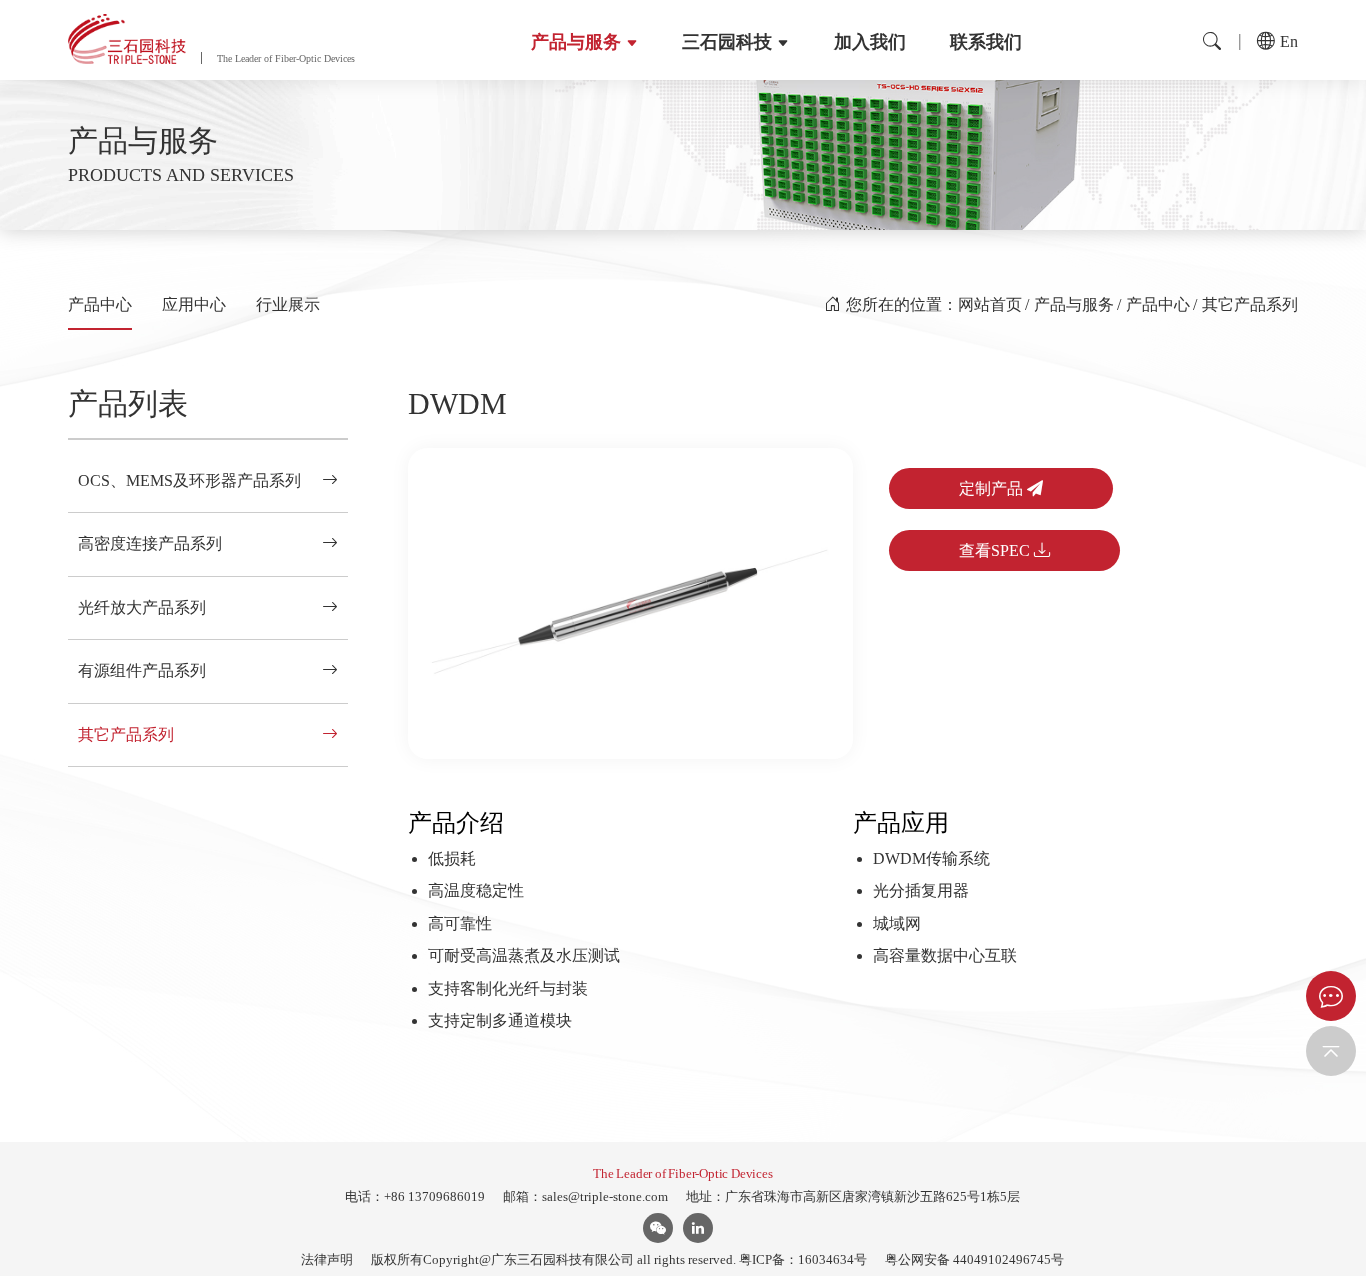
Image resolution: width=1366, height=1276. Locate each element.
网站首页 (990, 304)
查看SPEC (996, 550)
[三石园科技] (127, 39)
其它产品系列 (1250, 304)
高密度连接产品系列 (150, 543)
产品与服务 (576, 42)
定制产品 (993, 488)
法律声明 (327, 1259)
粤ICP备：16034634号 (803, 1259)
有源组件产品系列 (142, 670)
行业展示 (288, 304)
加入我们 (870, 42)
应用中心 (194, 304)
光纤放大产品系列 (142, 607)
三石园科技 (727, 42)
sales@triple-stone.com (605, 1196)
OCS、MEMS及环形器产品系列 (189, 480)
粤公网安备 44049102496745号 (974, 1259)
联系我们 (986, 42)
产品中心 (100, 304)
